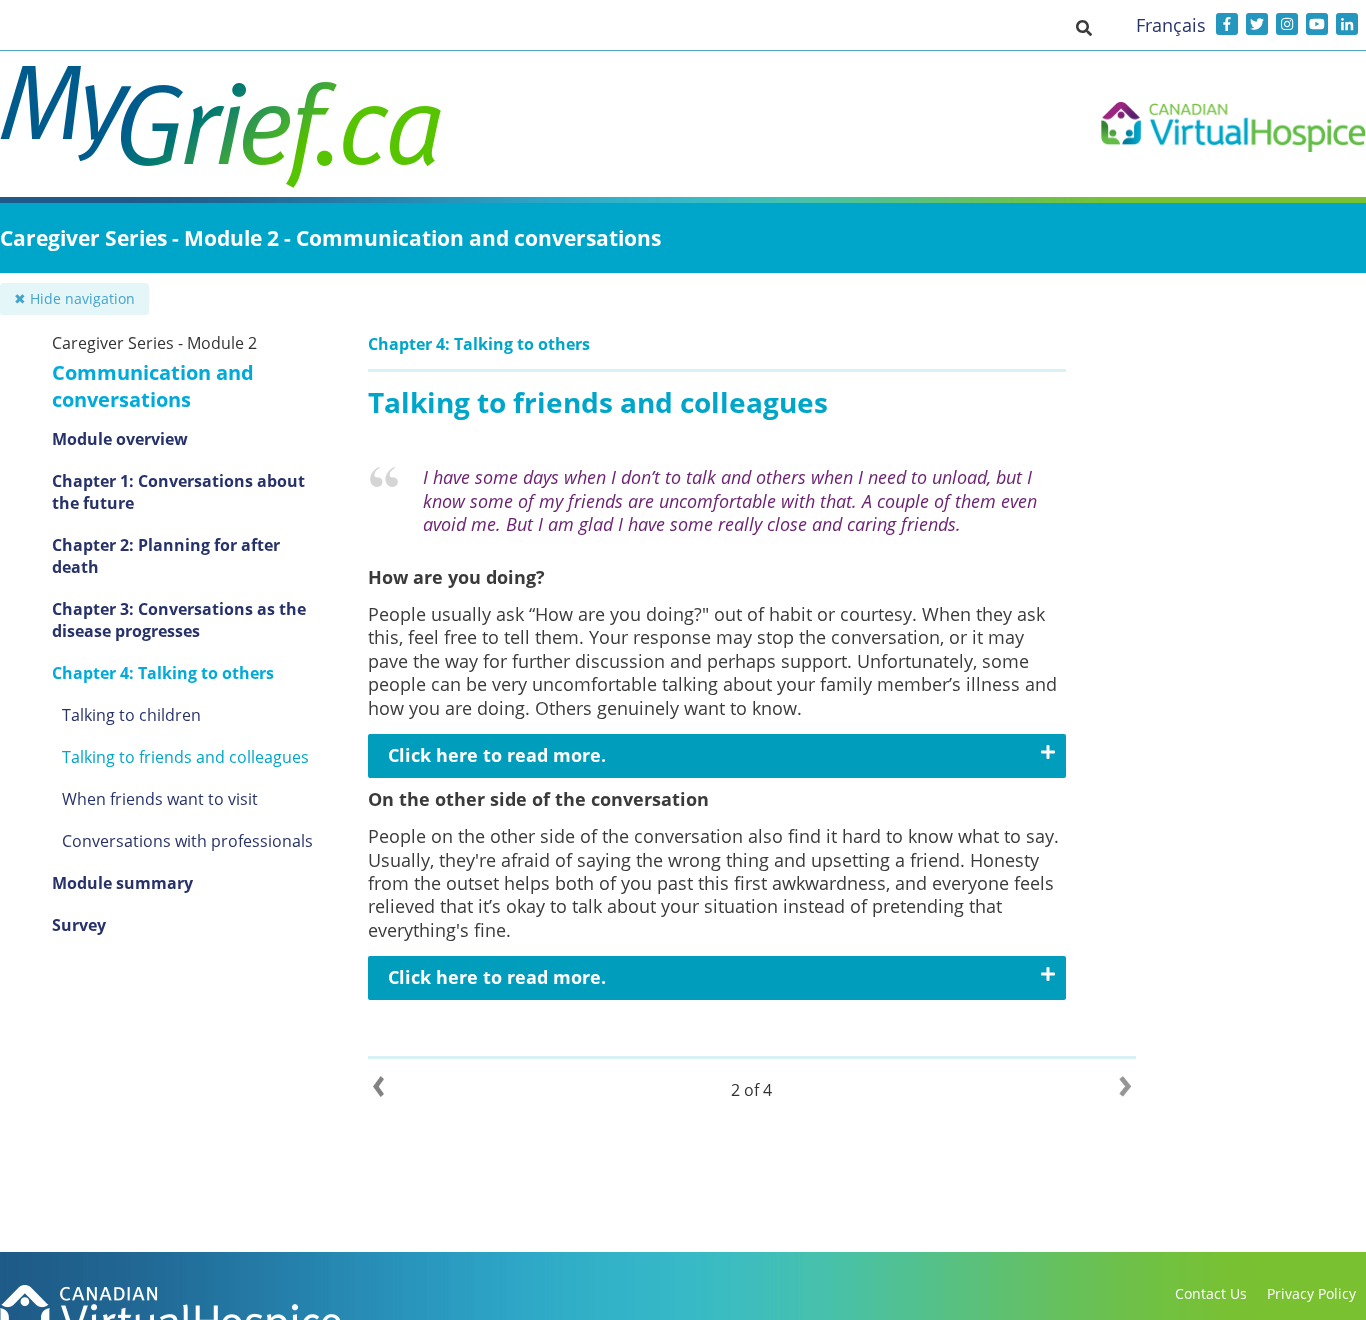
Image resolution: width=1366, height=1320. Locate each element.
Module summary (122, 883)
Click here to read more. (497, 755)
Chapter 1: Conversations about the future (178, 492)
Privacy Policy (1311, 1293)
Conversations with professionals (187, 841)
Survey (79, 925)
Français (1171, 25)
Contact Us (1211, 1293)
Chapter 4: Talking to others (163, 673)
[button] (1084, 27)
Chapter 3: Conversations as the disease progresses (179, 620)
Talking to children (131, 715)
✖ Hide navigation (74, 298)
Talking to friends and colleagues (185, 757)
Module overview (120, 439)
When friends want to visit (160, 799)
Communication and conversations (153, 386)
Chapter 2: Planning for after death (166, 556)
